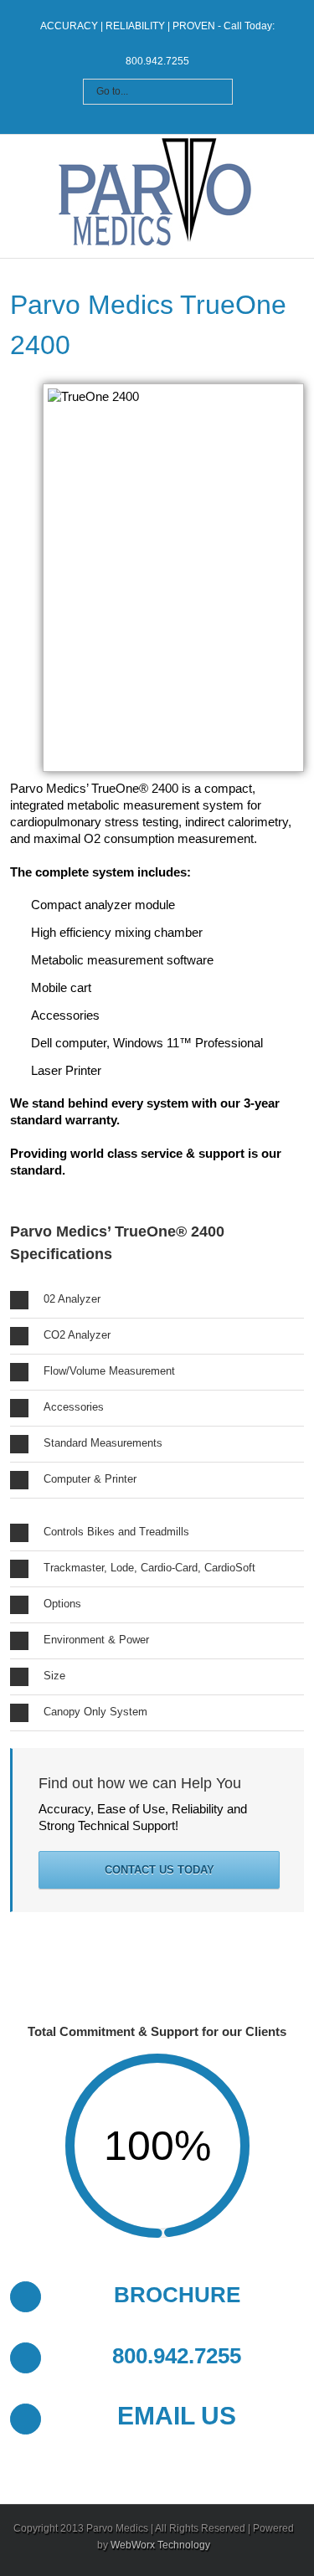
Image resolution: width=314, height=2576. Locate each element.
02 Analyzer (72, 1299)
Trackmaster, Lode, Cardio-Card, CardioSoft (149, 1568)
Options (62, 1604)
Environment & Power (96, 1640)
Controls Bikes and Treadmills (116, 1532)
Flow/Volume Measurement (109, 1371)
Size (54, 1676)
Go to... (112, 91)
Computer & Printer (90, 1479)
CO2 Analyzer (77, 1335)
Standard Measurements (103, 1443)
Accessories (74, 1407)
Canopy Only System (95, 1712)
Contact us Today (160, 1870)
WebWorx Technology (160, 2545)
